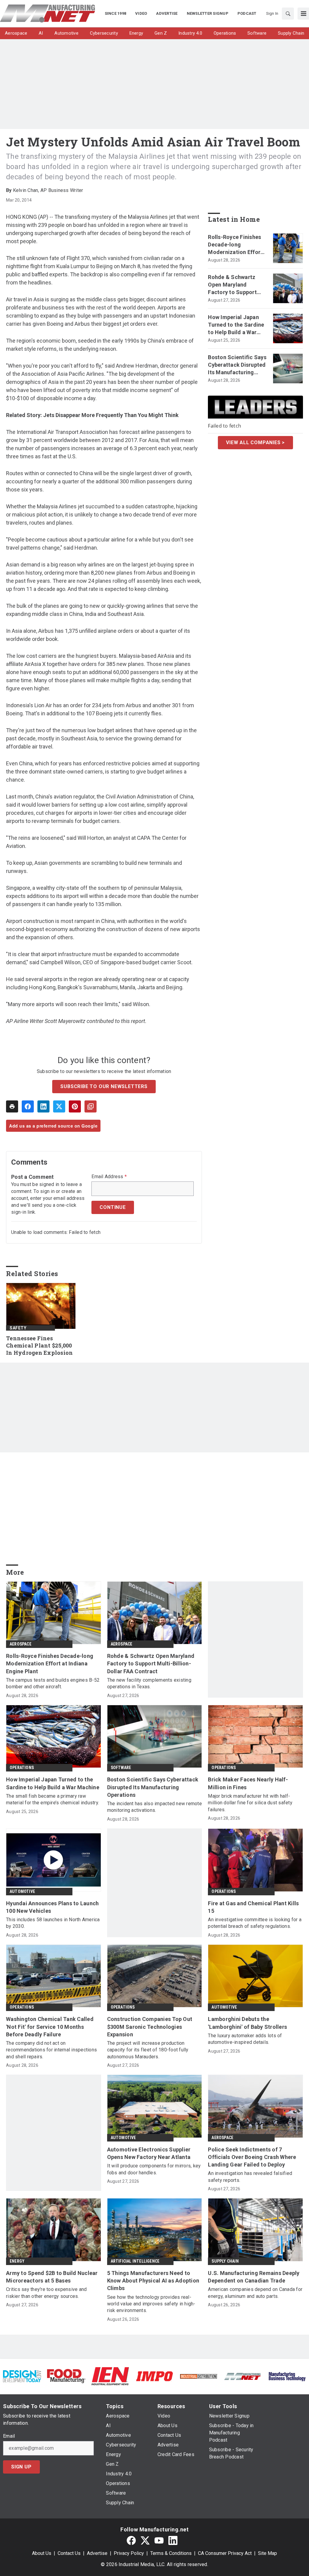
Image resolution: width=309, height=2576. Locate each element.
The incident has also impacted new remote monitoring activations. (154, 1807)
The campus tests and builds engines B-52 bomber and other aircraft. (53, 1683)
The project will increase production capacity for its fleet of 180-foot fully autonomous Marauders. (148, 2050)
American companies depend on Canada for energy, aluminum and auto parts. (255, 2293)
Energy (17, 2261)
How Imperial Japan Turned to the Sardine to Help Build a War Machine (236, 325)
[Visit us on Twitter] (145, 2541)
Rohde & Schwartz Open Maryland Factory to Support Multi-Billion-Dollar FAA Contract (233, 285)
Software (121, 1768)
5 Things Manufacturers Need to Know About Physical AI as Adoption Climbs (153, 2281)
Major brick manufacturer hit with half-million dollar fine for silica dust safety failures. (250, 1803)
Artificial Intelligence (135, 2261)
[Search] (288, 14)
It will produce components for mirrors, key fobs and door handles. (154, 2169)
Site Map (268, 2553)
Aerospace (21, 1644)
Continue (113, 1207)
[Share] (28, 1106)
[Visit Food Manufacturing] (66, 2376)
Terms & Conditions (171, 2553)
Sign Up (21, 2467)
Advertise (97, 2553)
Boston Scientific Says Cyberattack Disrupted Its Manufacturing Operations (237, 365)
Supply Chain (225, 2261)
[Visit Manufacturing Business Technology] (287, 2376)
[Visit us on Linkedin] (173, 2541)
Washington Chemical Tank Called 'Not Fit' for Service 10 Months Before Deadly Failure (50, 2027)
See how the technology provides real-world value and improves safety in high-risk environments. (151, 2304)
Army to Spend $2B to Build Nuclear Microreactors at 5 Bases (52, 2277)
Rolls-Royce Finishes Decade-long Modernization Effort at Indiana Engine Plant (235, 245)
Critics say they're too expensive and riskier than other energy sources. (46, 2293)
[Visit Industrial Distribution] (199, 2376)
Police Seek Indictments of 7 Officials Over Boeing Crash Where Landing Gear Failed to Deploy (252, 2157)
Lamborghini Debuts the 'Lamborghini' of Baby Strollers (247, 2023)
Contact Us (69, 2553)
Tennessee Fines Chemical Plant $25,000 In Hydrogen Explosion (39, 1346)
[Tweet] (59, 1106)
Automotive (22, 1891)
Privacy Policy (129, 2553)
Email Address (109, 1177)
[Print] (12, 1106)
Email (9, 2436)
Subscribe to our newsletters (104, 1086)
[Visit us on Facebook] (131, 2541)
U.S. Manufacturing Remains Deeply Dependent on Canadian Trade (254, 2277)
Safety (18, 1328)
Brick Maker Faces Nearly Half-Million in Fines (248, 1783)
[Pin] (75, 1106)
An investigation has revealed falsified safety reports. (250, 2177)
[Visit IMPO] (154, 2376)
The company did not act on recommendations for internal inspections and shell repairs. (51, 2050)
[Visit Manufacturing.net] (243, 2376)
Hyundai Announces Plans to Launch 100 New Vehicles (52, 1907)
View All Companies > (255, 442)
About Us (42, 2553)
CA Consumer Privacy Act (225, 2553)
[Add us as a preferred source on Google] (91, 1106)
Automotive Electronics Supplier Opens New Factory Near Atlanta (149, 2153)
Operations (22, 1768)
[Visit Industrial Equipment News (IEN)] (110, 2376)
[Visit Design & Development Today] (22, 2376)
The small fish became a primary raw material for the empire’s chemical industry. (53, 1799)
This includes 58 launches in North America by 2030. (53, 1923)
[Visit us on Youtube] (159, 2541)
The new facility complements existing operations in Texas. (149, 1683)
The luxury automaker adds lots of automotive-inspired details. (245, 2039)
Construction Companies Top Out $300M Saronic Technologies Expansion (150, 2027)
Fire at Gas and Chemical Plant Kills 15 (253, 1907)
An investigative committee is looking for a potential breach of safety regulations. (255, 1923)
